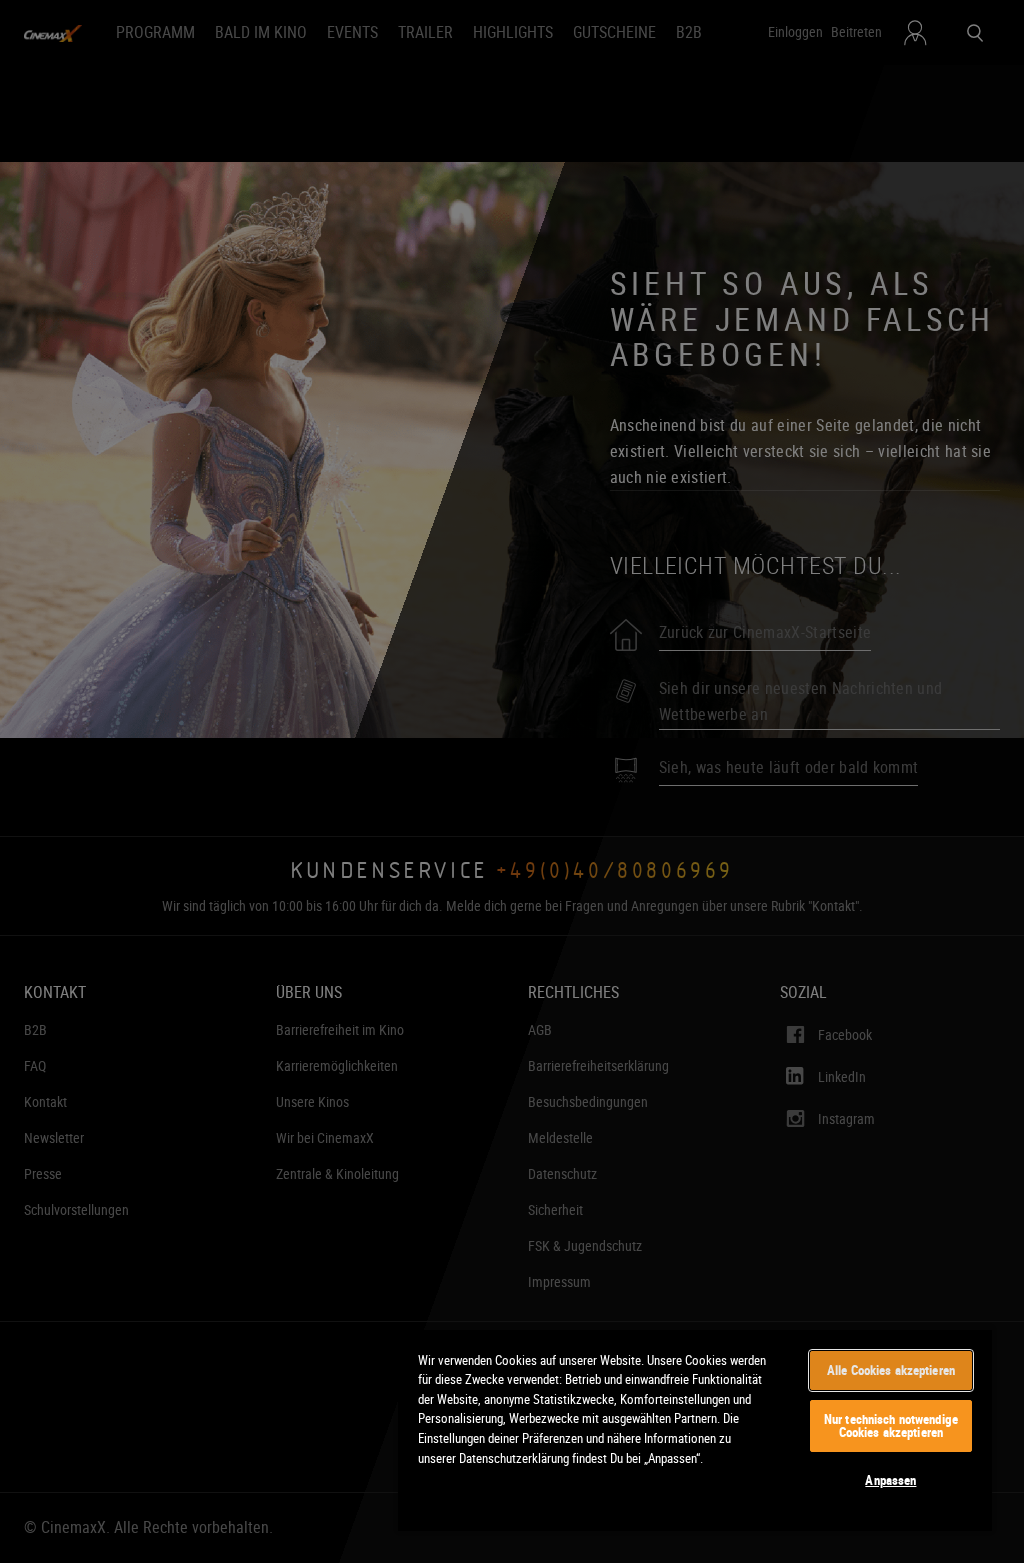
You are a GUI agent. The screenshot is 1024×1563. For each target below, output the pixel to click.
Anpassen (890, 1480)
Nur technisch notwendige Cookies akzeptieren (891, 1425)
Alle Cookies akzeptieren (891, 1370)
